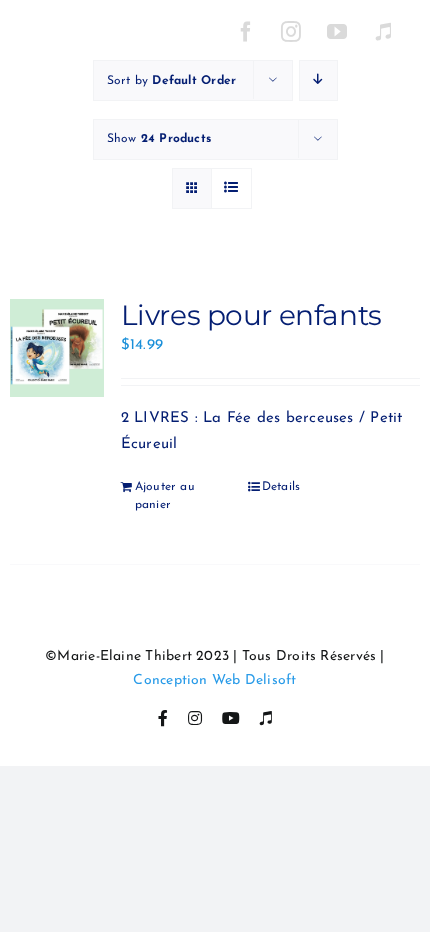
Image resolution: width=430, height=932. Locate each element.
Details (281, 487)
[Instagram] (292, 32)
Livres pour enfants (251, 315)
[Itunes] (383, 32)
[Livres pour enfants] (57, 348)
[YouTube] (338, 32)
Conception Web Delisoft (214, 680)
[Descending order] (318, 80)
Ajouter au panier (165, 496)
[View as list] (231, 188)
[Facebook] (246, 32)
